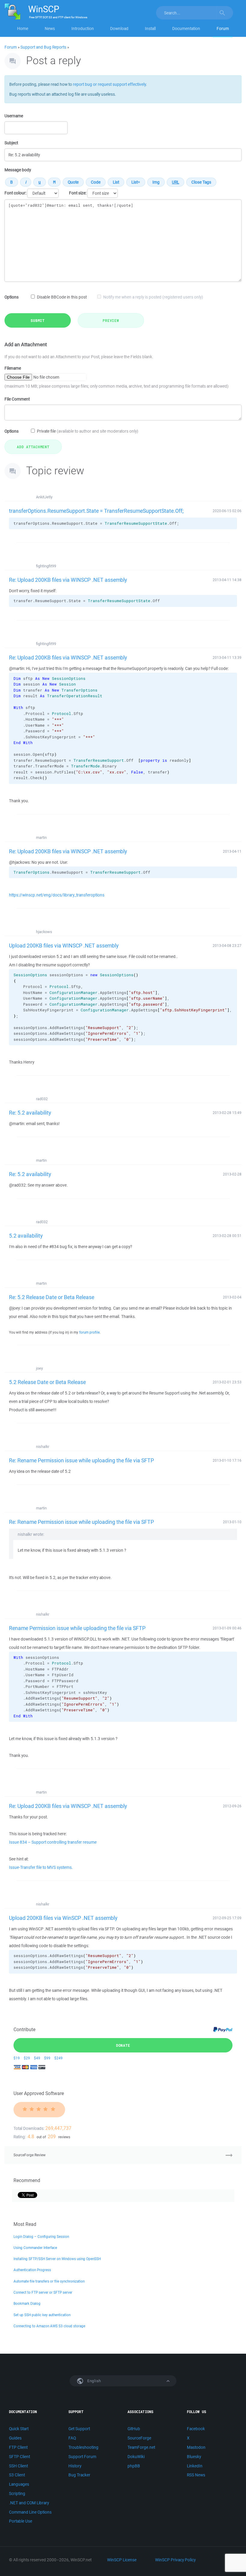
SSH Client (18, 2466)
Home (23, 29)
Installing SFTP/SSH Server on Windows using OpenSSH (57, 2259)
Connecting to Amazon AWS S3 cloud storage (49, 2326)
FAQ (72, 2438)
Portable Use (21, 2521)
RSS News (196, 2475)
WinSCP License (122, 2560)
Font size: (78, 193)
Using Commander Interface (35, 2248)
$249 (58, 2058)
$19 (17, 2058)
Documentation (186, 29)
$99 (47, 2058)
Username (14, 116)
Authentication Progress (32, 2270)
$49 (37, 2058)
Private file (88, 431)
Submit (38, 320)
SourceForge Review (30, 2155)
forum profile (89, 1332)
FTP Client (18, 2447)
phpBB (134, 2466)
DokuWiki (136, 2457)
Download (119, 29)
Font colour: (15, 193)
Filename (13, 368)
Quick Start (19, 2429)
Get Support (79, 2429)
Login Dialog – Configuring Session (41, 2237)
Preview (111, 320)
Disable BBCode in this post (62, 297)
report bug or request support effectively (109, 84)
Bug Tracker (79, 2475)
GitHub (134, 2429)
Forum (223, 29)
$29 (27, 2058)
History (75, 2466)
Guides (15, 2438)
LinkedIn (195, 2466)
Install (150, 29)
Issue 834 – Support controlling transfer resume (53, 1842)
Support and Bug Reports (43, 47)
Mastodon (196, 2447)
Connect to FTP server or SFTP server (43, 2292)
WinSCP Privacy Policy (175, 2560)
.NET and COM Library (29, 2503)
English (94, 2381)
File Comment (17, 399)
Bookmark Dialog (27, 2303)
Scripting (17, 2493)
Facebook (196, 2429)
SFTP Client (19, 2457)
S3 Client (17, 2475)
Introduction (83, 29)
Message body (18, 170)
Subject (11, 143)
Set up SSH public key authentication (42, 2315)
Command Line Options (30, 2512)
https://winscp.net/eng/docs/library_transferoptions (57, 895)
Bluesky (194, 2457)
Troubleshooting (83, 2447)
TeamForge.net (141, 2447)
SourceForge (139, 2438)
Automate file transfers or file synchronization (49, 2281)
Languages (19, 2484)
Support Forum (82, 2457)
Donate (123, 2045)
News (50, 29)
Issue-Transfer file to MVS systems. (41, 1867)
